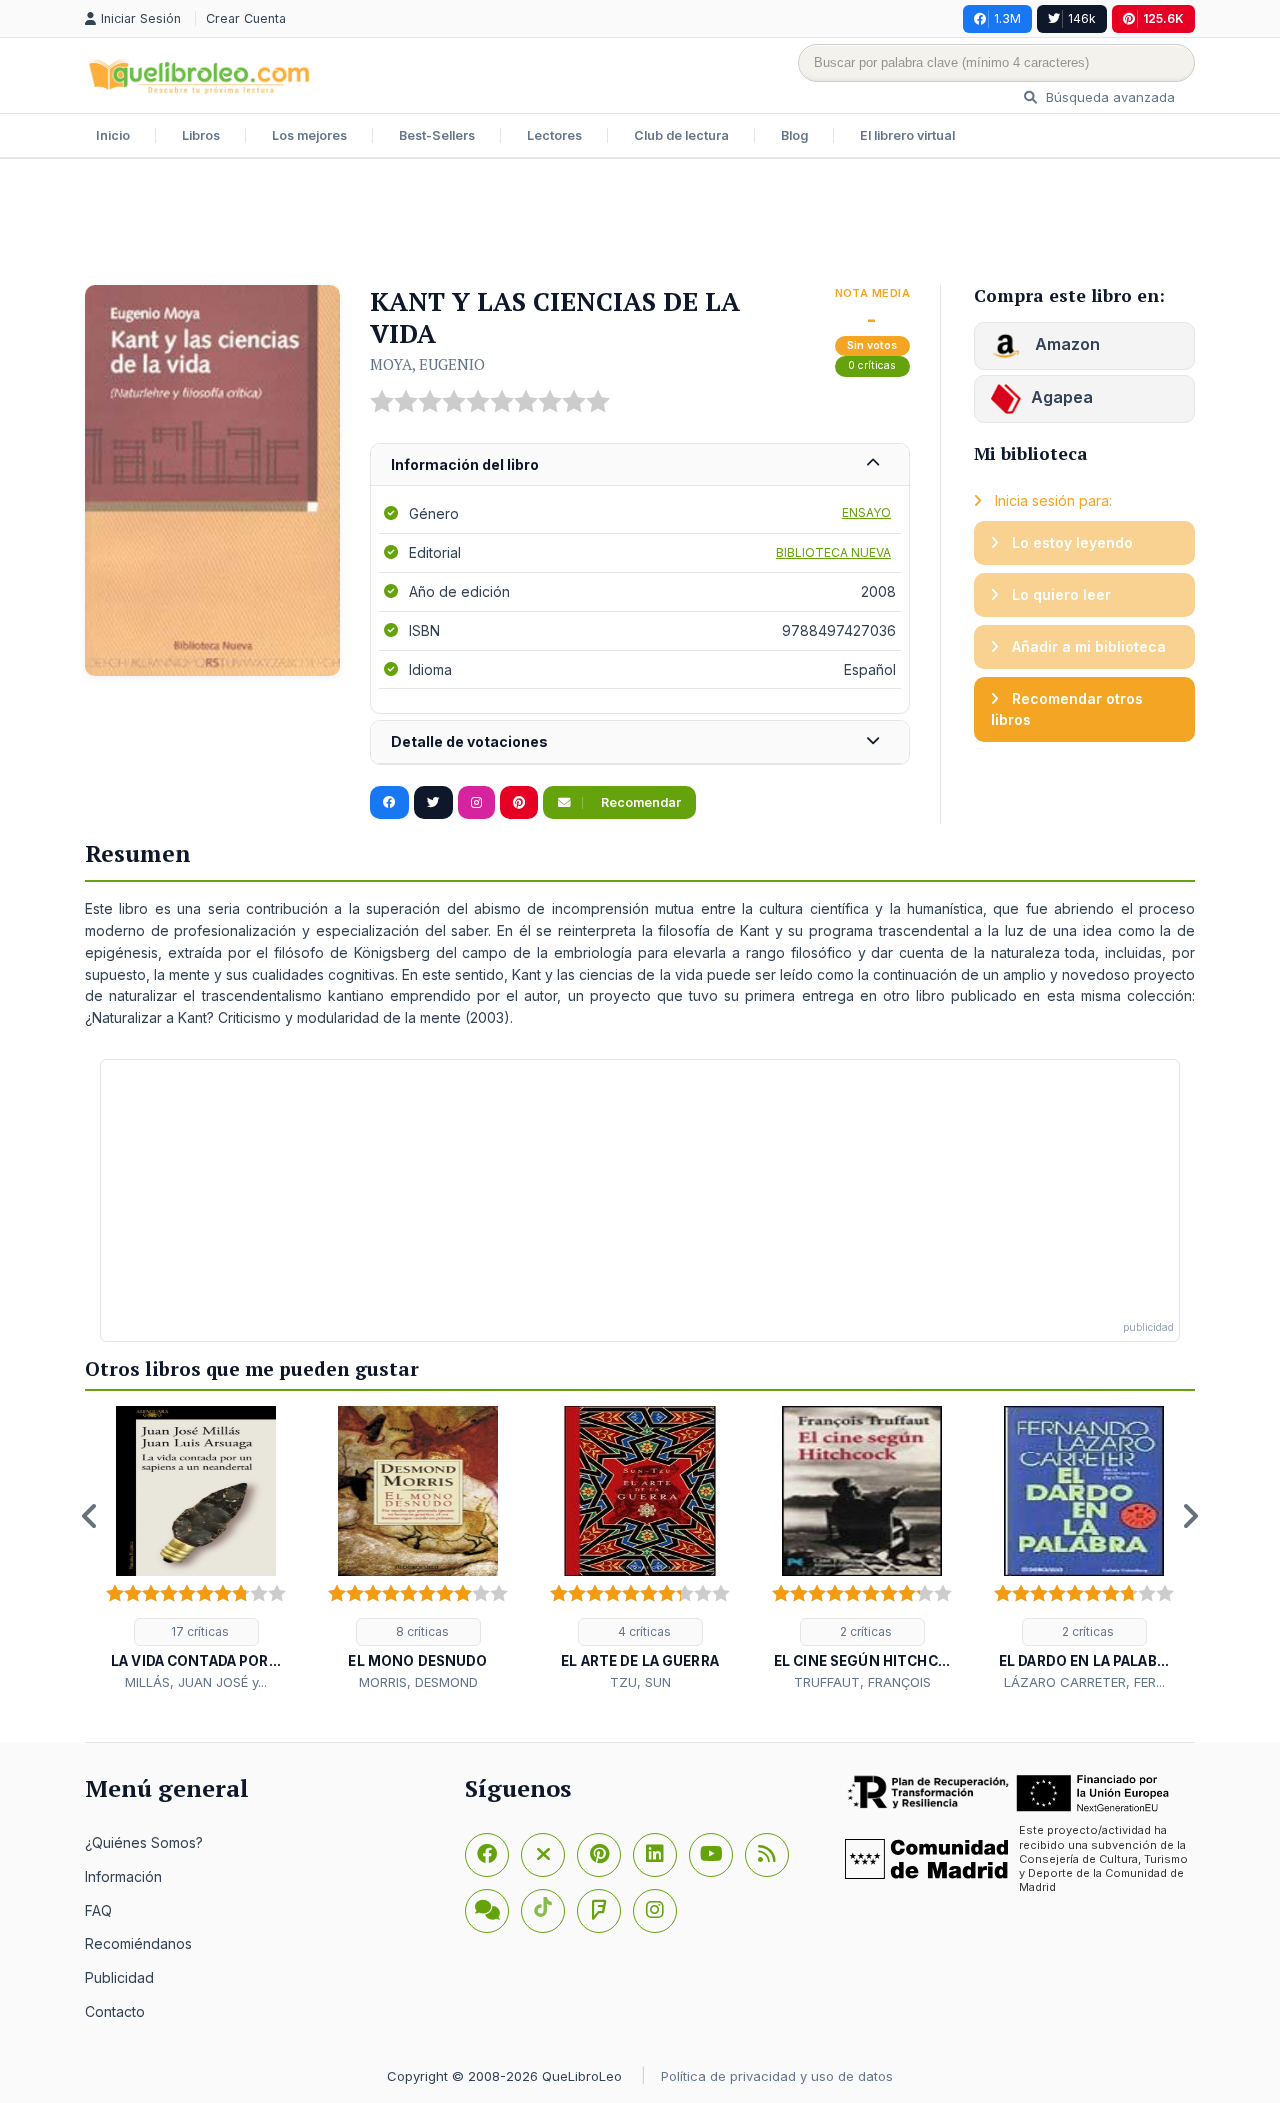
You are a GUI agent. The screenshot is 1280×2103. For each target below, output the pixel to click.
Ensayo (866, 512)
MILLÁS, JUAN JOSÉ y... (196, 1682)
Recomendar (639, 802)
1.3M (1007, 18)
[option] (196, 1549)
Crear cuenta (246, 18)
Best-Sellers (437, 135)
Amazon (1065, 344)
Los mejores (309, 135)
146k (1082, 18)
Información (123, 1876)
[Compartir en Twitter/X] (433, 803)
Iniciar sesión (143, 18)
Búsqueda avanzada (1108, 97)
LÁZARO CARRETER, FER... (1084, 1682)
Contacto (115, 2011)
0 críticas (872, 365)
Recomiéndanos (138, 1943)
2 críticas (864, 1631)
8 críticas (421, 1631)
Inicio (113, 135)
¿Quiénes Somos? (144, 1842)
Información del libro (465, 464)
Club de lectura (681, 135)
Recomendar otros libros (1067, 709)
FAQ (98, 1910)
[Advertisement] (640, 224)
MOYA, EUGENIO (427, 364)
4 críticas (643, 1631)
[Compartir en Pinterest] (519, 803)
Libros (201, 135)
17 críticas (198, 1631)
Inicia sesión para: (1051, 500)
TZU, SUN (640, 1682)
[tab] (640, 465)
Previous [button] (90, 1516)
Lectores (554, 135)
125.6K (1163, 18)
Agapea (1062, 397)
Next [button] (1190, 1516)
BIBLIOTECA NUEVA (833, 552)
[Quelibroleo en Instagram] (476, 803)
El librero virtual (907, 135)
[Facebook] (487, 1855)
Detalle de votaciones (469, 741)
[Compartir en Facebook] (389, 803)
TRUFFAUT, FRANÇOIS (862, 1682)
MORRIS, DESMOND (418, 1682)
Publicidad (119, 1977)
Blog (794, 135)
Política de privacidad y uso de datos (777, 2076)
